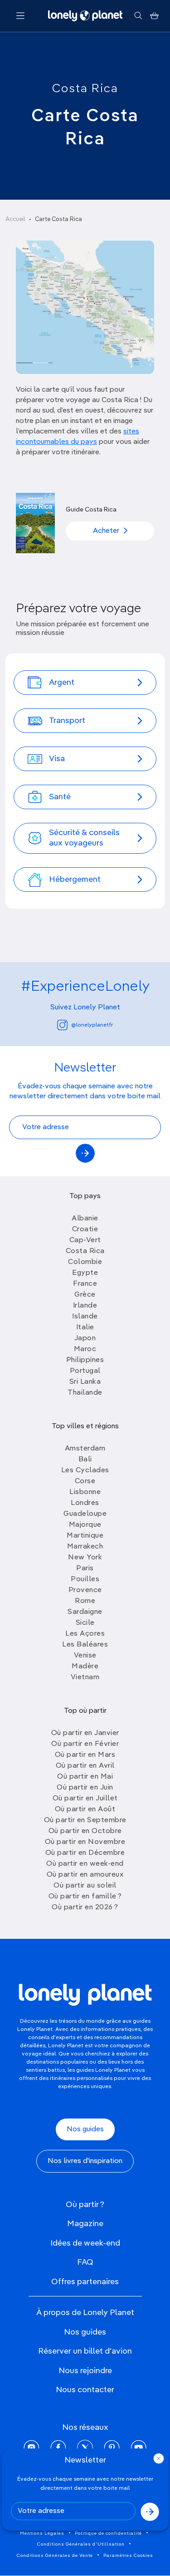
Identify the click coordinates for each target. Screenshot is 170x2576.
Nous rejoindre (85, 2371)
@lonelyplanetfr (92, 1025)
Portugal (85, 1371)
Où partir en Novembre (85, 1842)
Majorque (85, 1525)
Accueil (15, 219)
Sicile (85, 1623)
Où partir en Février (85, 1744)
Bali (85, 1460)
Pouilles (85, 1579)
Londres (85, 1503)
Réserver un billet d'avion (85, 2351)
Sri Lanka (85, 1382)
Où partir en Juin (85, 1788)
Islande (85, 1317)
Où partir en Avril (85, 1766)
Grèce (85, 1295)
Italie (85, 1327)
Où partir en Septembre (85, 1820)
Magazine (85, 2224)
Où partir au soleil (85, 1886)
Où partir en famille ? (85, 1897)
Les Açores (85, 1634)
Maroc (85, 1349)
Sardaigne (85, 1612)
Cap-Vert (85, 1240)
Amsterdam (85, 1449)
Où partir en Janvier (85, 1733)
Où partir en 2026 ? (85, 1907)
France (85, 1284)
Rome (85, 1601)
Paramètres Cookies (128, 2556)
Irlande (85, 1306)
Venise (85, 1656)
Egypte (85, 1273)
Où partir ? (85, 2205)
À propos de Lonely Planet (85, 2313)
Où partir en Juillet (85, 1799)
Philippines (85, 1360)
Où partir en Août (85, 1809)
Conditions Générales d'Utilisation (81, 2544)
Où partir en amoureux (85, 1875)
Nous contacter (85, 2390)
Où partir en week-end (85, 1864)
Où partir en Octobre (85, 1831)
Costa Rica (85, 89)
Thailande (85, 1393)
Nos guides (85, 2129)
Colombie (85, 1262)
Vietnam (85, 1677)
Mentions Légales (42, 2533)
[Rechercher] (138, 16)
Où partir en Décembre (85, 1853)
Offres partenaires (85, 2282)
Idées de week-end (85, 2243)
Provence (85, 1590)
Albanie (85, 1219)
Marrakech (85, 1547)
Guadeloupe (85, 1514)
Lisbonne (85, 1492)
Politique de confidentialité (108, 2533)
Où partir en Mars (85, 1755)
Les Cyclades (85, 1470)
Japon (85, 1338)
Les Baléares (85, 1645)
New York (85, 1558)
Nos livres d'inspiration (85, 2161)
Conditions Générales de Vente (55, 2556)
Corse (85, 1481)
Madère (85, 1667)
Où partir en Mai (85, 1777)
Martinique (85, 1536)
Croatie (85, 1229)
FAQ (85, 2262)
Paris (85, 1568)
